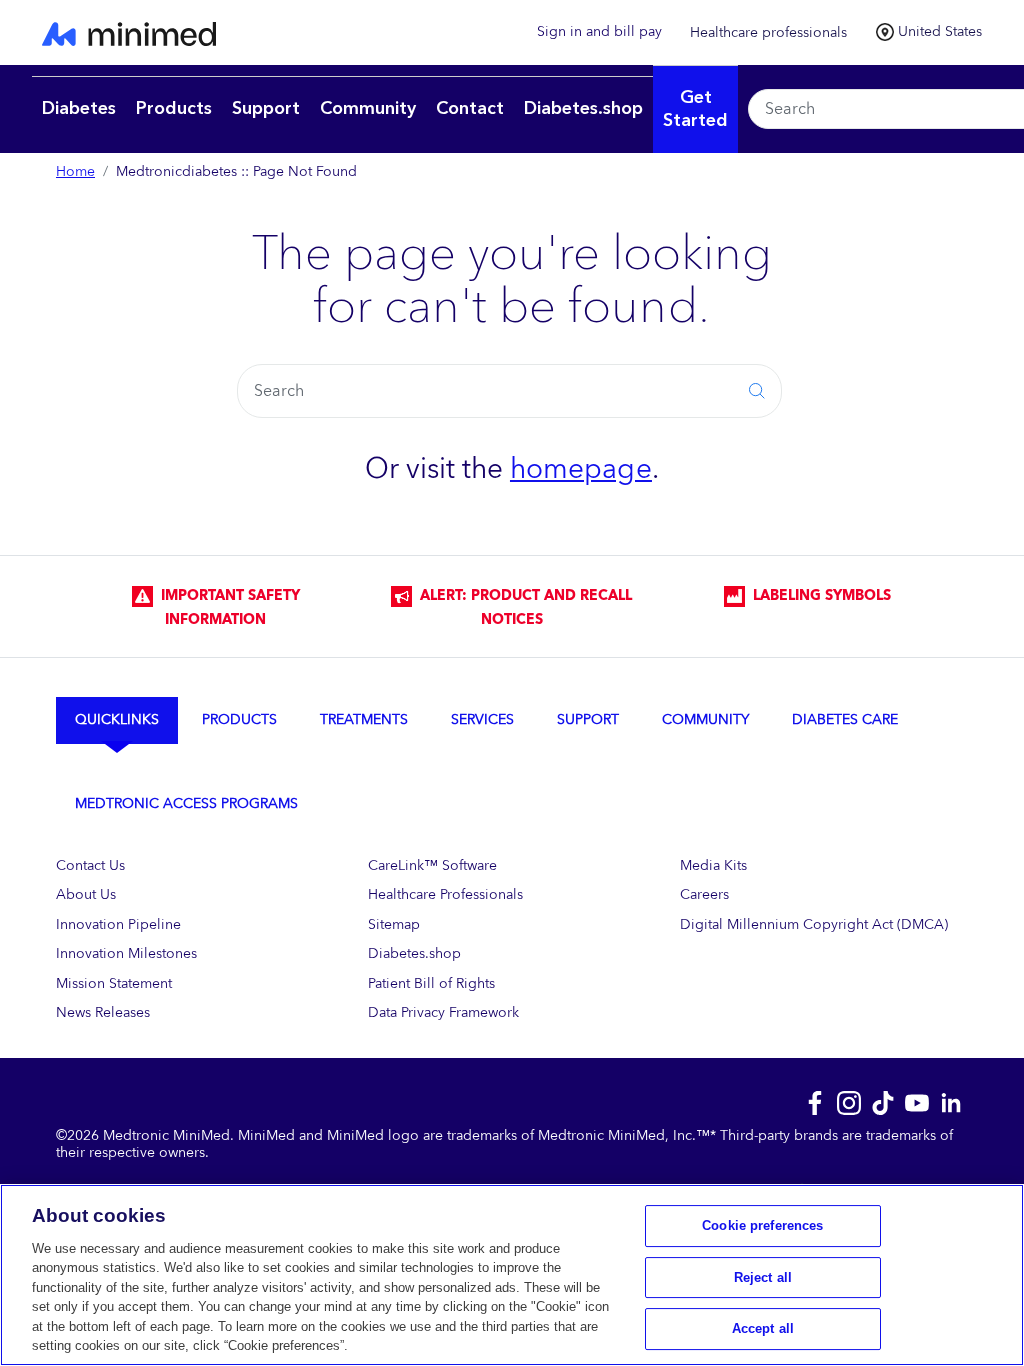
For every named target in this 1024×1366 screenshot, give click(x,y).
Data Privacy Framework (443, 1012)
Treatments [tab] (364, 719)
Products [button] (174, 108)
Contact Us (90, 865)
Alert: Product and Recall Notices (522, 608)
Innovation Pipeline (118, 924)
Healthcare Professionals (445, 894)
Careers (704, 894)
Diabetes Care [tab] (845, 719)
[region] (512, 1275)
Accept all (763, 1328)
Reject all (763, 1277)
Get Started (695, 109)
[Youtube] (917, 1101)
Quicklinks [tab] (117, 719)
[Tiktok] (883, 1101)
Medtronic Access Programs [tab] (186, 803)
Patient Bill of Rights (431, 983)
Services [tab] (482, 719)
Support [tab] (588, 719)
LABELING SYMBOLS (818, 596)
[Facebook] (815, 1101)
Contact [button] (470, 108)
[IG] (849, 1101)
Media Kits (713, 865)
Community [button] (368, 108)
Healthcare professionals (768, 32)
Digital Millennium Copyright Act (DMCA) (814, 924)
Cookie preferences (762, 1225)
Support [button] (266, 108)
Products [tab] (239, 719)
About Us (86, 894)
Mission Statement (114, 983)
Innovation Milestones (126, 953)
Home (75, 171)
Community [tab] (705, 719)
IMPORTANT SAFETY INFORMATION (226, 608)
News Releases (103, 1012)
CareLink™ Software (432, 865)
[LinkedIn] (951, 1101)
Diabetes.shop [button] (583, 108)
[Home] (272, 32)
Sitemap (394, 924)
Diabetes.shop (414, 953)
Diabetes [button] (79, 108)
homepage (581, 469)
